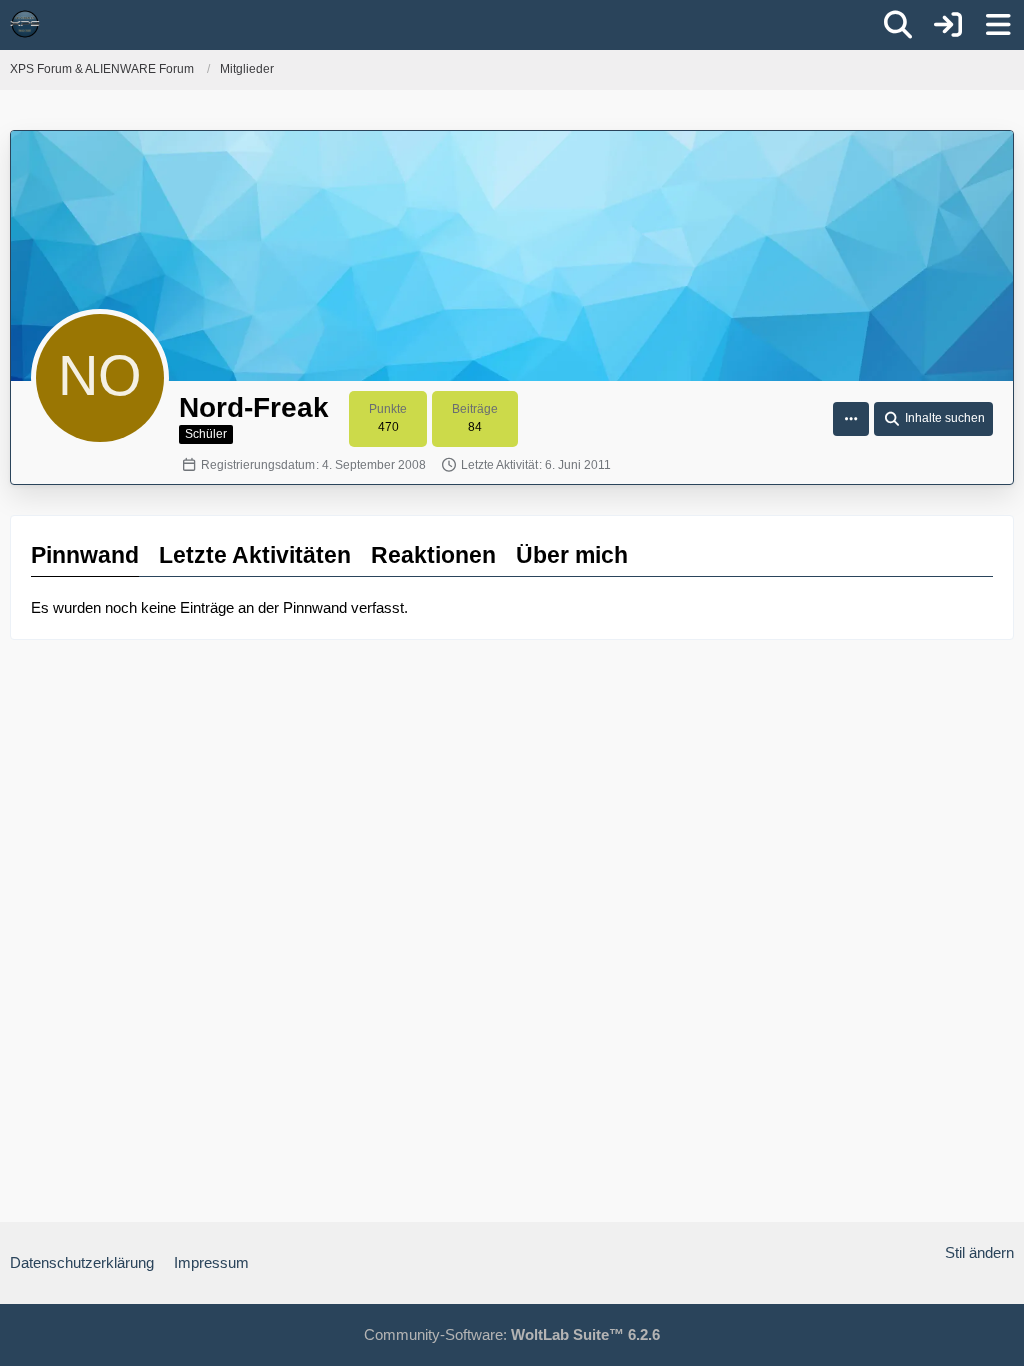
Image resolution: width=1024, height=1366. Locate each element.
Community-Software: (512, 1334)
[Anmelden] (948, 25)
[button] (851, 419)
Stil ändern (979, 1252)
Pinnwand (85, 555)
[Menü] (998, 25)
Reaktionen (433, 555)
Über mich (572, 555)
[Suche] (898, 25)
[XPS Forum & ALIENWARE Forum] (25, 24)
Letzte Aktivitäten (255, 555)
